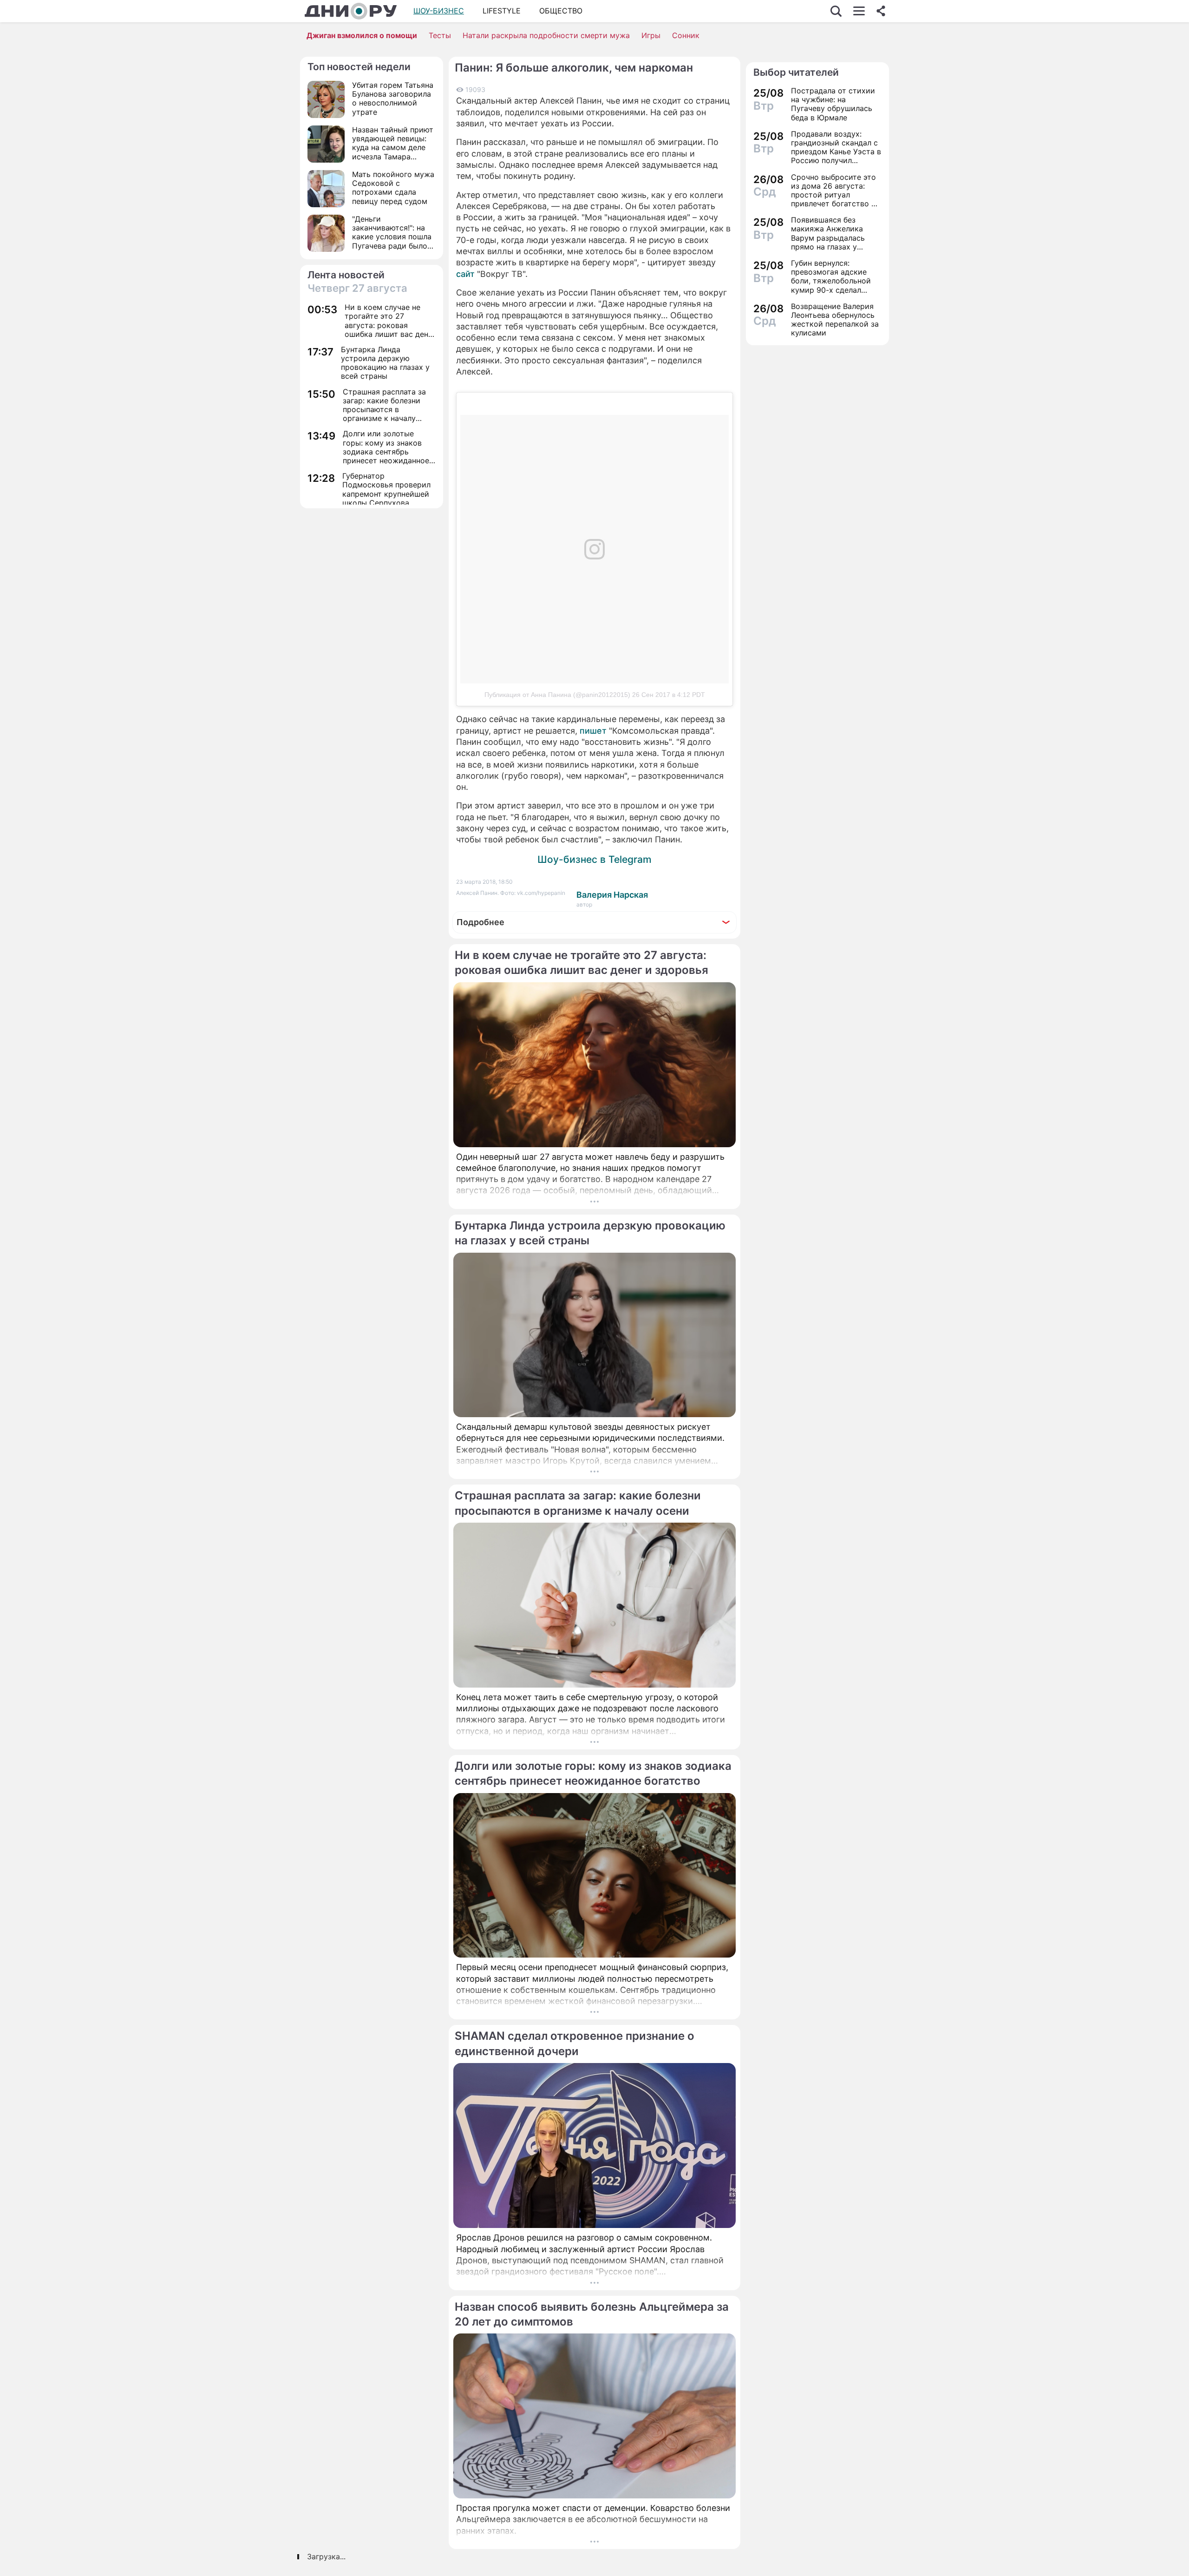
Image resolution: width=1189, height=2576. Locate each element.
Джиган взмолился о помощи (362, 35)
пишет (593, 731)
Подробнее (480, 922)
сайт (465, 274)
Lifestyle (502, 11)
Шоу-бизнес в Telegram (594, 859)
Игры (651, 35)
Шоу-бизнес (439, 11)
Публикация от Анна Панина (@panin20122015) (557, 695)
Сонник (686, 35)
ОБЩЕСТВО (561, 11)
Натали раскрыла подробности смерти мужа (546, 35)
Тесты (440, 35)
